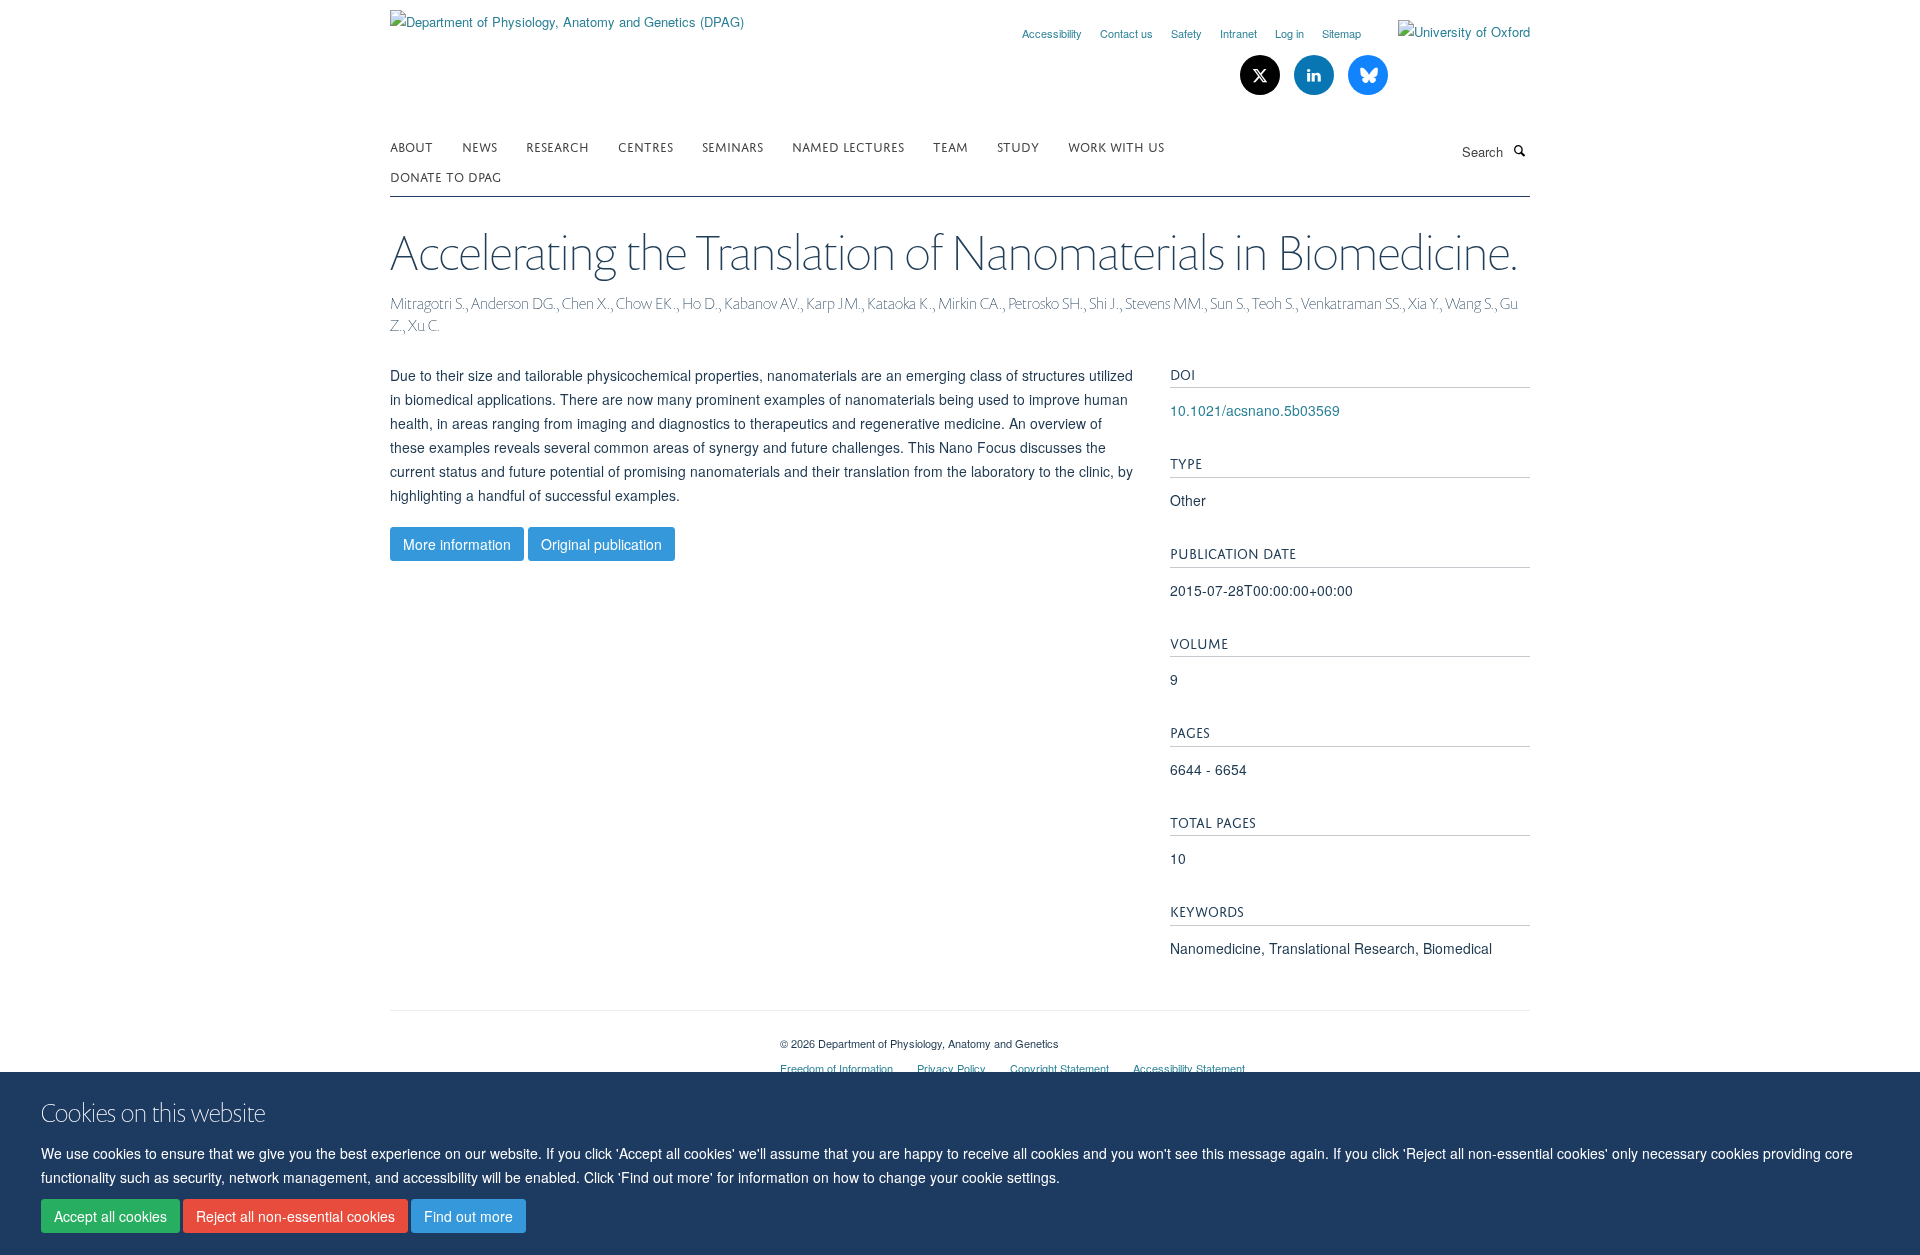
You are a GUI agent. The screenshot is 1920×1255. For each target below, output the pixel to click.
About (411, 145)
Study (1018, 145)
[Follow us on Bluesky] (1368, 75)
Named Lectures (848, 145)
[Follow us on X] (1262, 75)
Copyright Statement (1059, 1068)
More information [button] (457, 544)
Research (557, 145)
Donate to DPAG (445, 175)
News (479, 145)
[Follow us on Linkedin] (1316, 75)
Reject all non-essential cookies (295, 1216)
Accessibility (1052, 33)
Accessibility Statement (1189, 1068)
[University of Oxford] (1449, 32)
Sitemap (1341, 33)
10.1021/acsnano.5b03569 (1255, 410)
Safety (1186, 33)
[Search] (1519, 150)
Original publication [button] (601, 544)
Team (950, 145)
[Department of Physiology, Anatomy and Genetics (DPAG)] (567, 14)
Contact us (1126, 33)
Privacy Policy (951, 1068)
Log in (1289, 33)
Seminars (732, 145)
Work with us (1116, 145)
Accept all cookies (110, 1216)
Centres (645, 145)
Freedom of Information (836, 1068)
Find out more (468, 1216)
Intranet (1238, 33)
